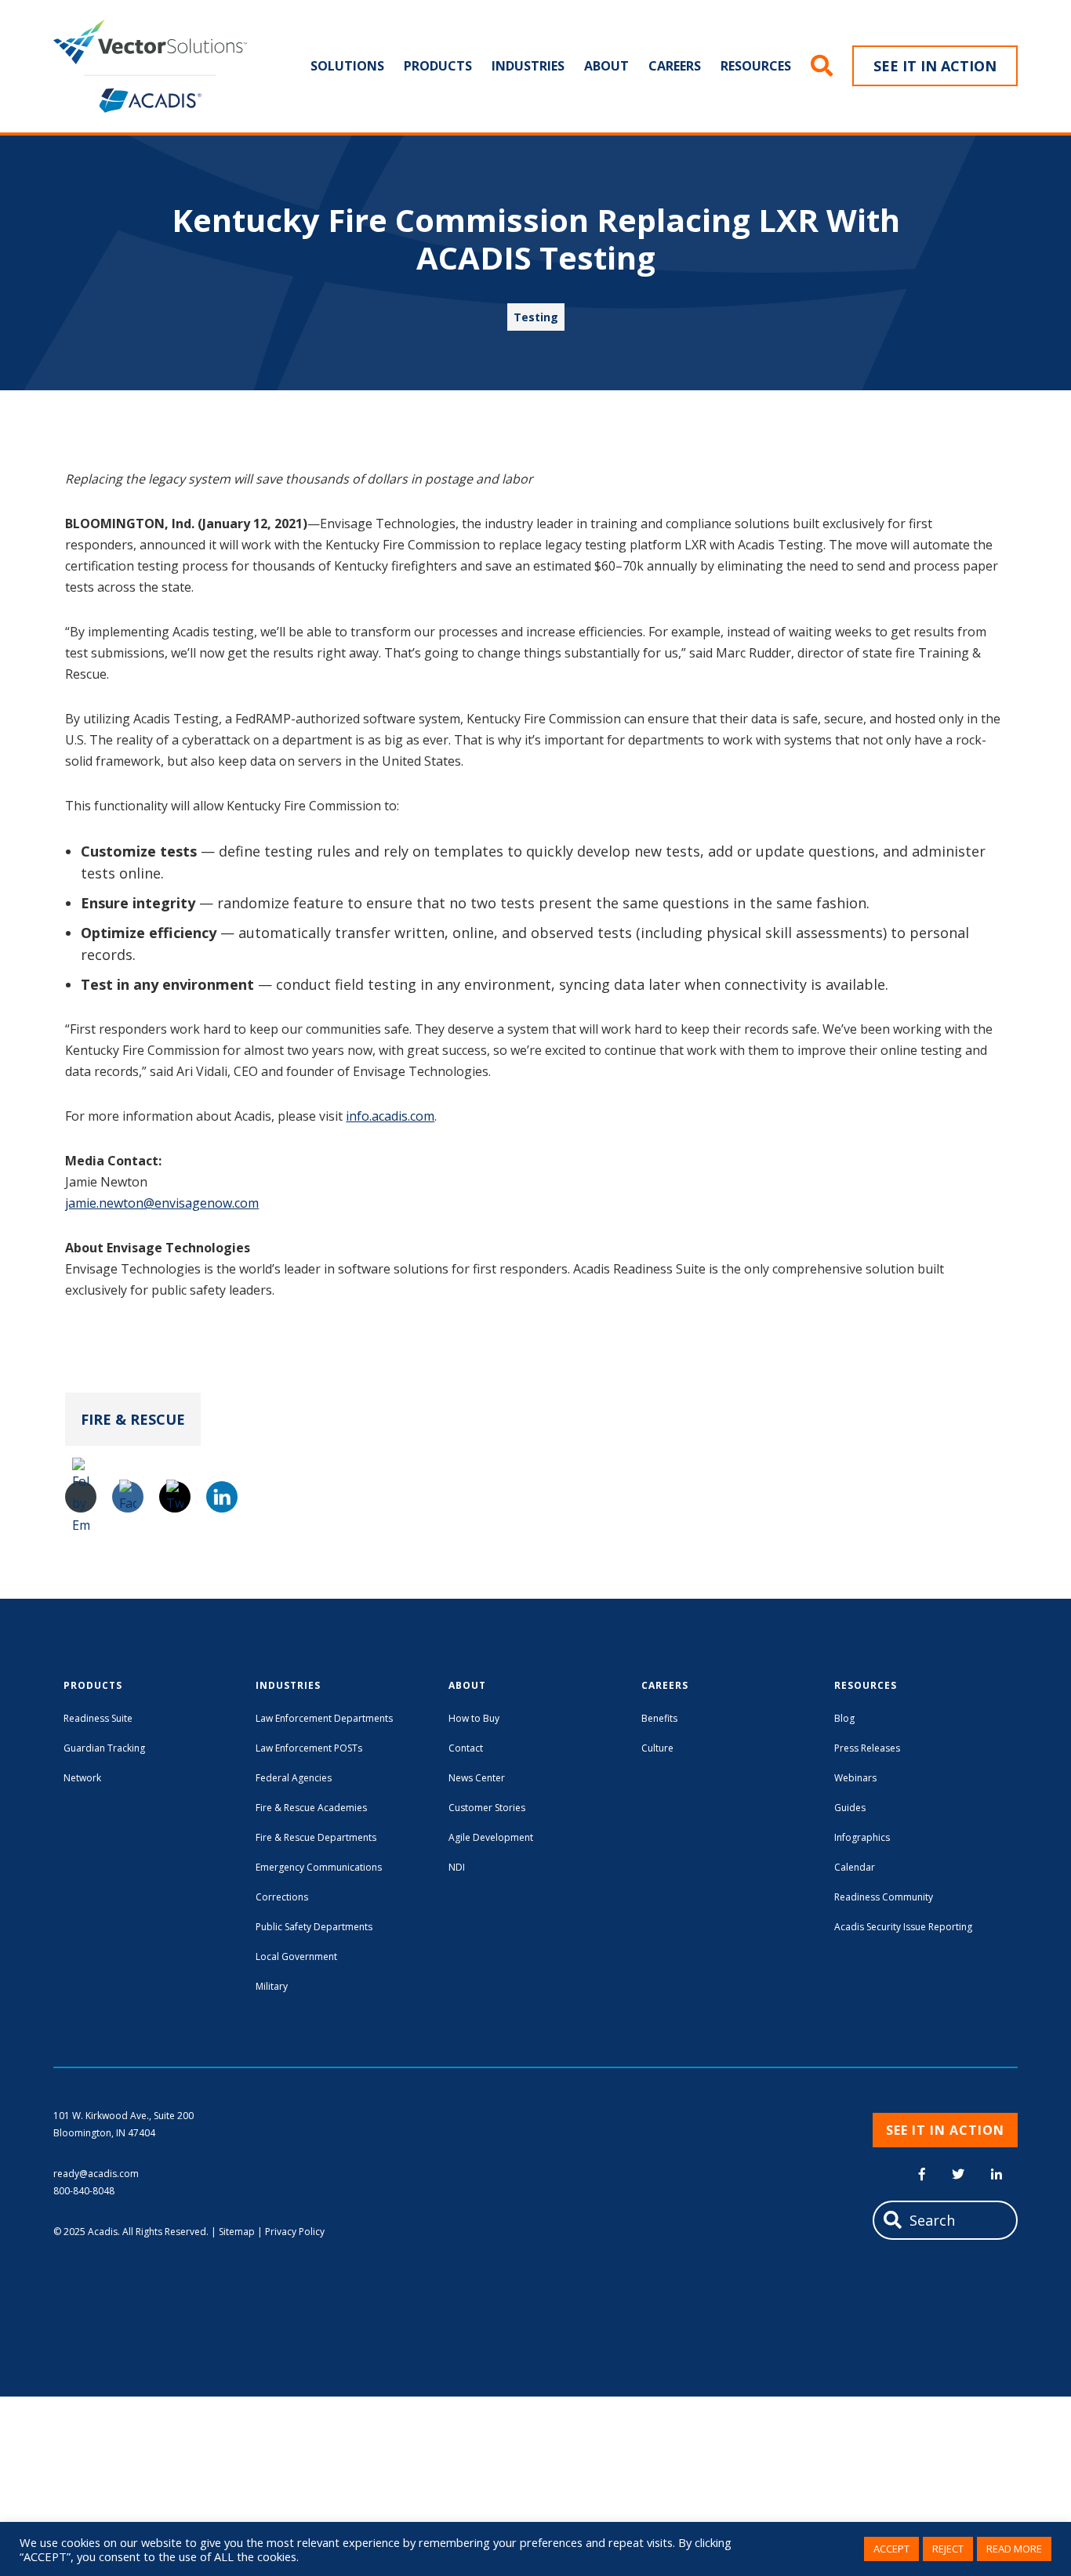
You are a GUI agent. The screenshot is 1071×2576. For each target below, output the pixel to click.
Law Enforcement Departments (324, 1718)
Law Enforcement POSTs (309, 1748)
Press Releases (867, 1748)
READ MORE (1014, 2549)
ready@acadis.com (96, 2174)
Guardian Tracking (104, 1748)
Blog (844, 1718)
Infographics (862, 1837)
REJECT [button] (948, 2549)
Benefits (659, 1718)
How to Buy (474, 1718)
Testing (536, 317)
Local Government (296, 1956)
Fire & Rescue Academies (311, 1808)
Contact (466, 1748)
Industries (528, 66)
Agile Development (491, 1837)
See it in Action (945, 2130)
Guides (850, 1808)
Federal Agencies (294, 1778)
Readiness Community (884, 1897)
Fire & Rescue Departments (316, 1837)
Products (438, 66)
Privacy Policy (295, 2232)
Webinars (855, 1778)
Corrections (282, 1897)
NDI (457, 1867)
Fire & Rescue (133, 1419)
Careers (675, 66)
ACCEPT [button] (891, 2549)
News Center (477, 1778)
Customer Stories (487, 1808)
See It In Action (935, 66)
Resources (756, 66)
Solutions (347, 66)
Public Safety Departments (314, 1927)
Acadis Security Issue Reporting (903, 1927)
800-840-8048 (84, 2191)
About (606, 66)
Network (82, 1778)
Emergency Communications (319, 1867)
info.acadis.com (390, 1116)
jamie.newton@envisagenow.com (162, 1203)
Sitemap (237, 2232)
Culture (657, 1748)
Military (272, 1986)
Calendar (855, 1867)
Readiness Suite (98, 1718)
